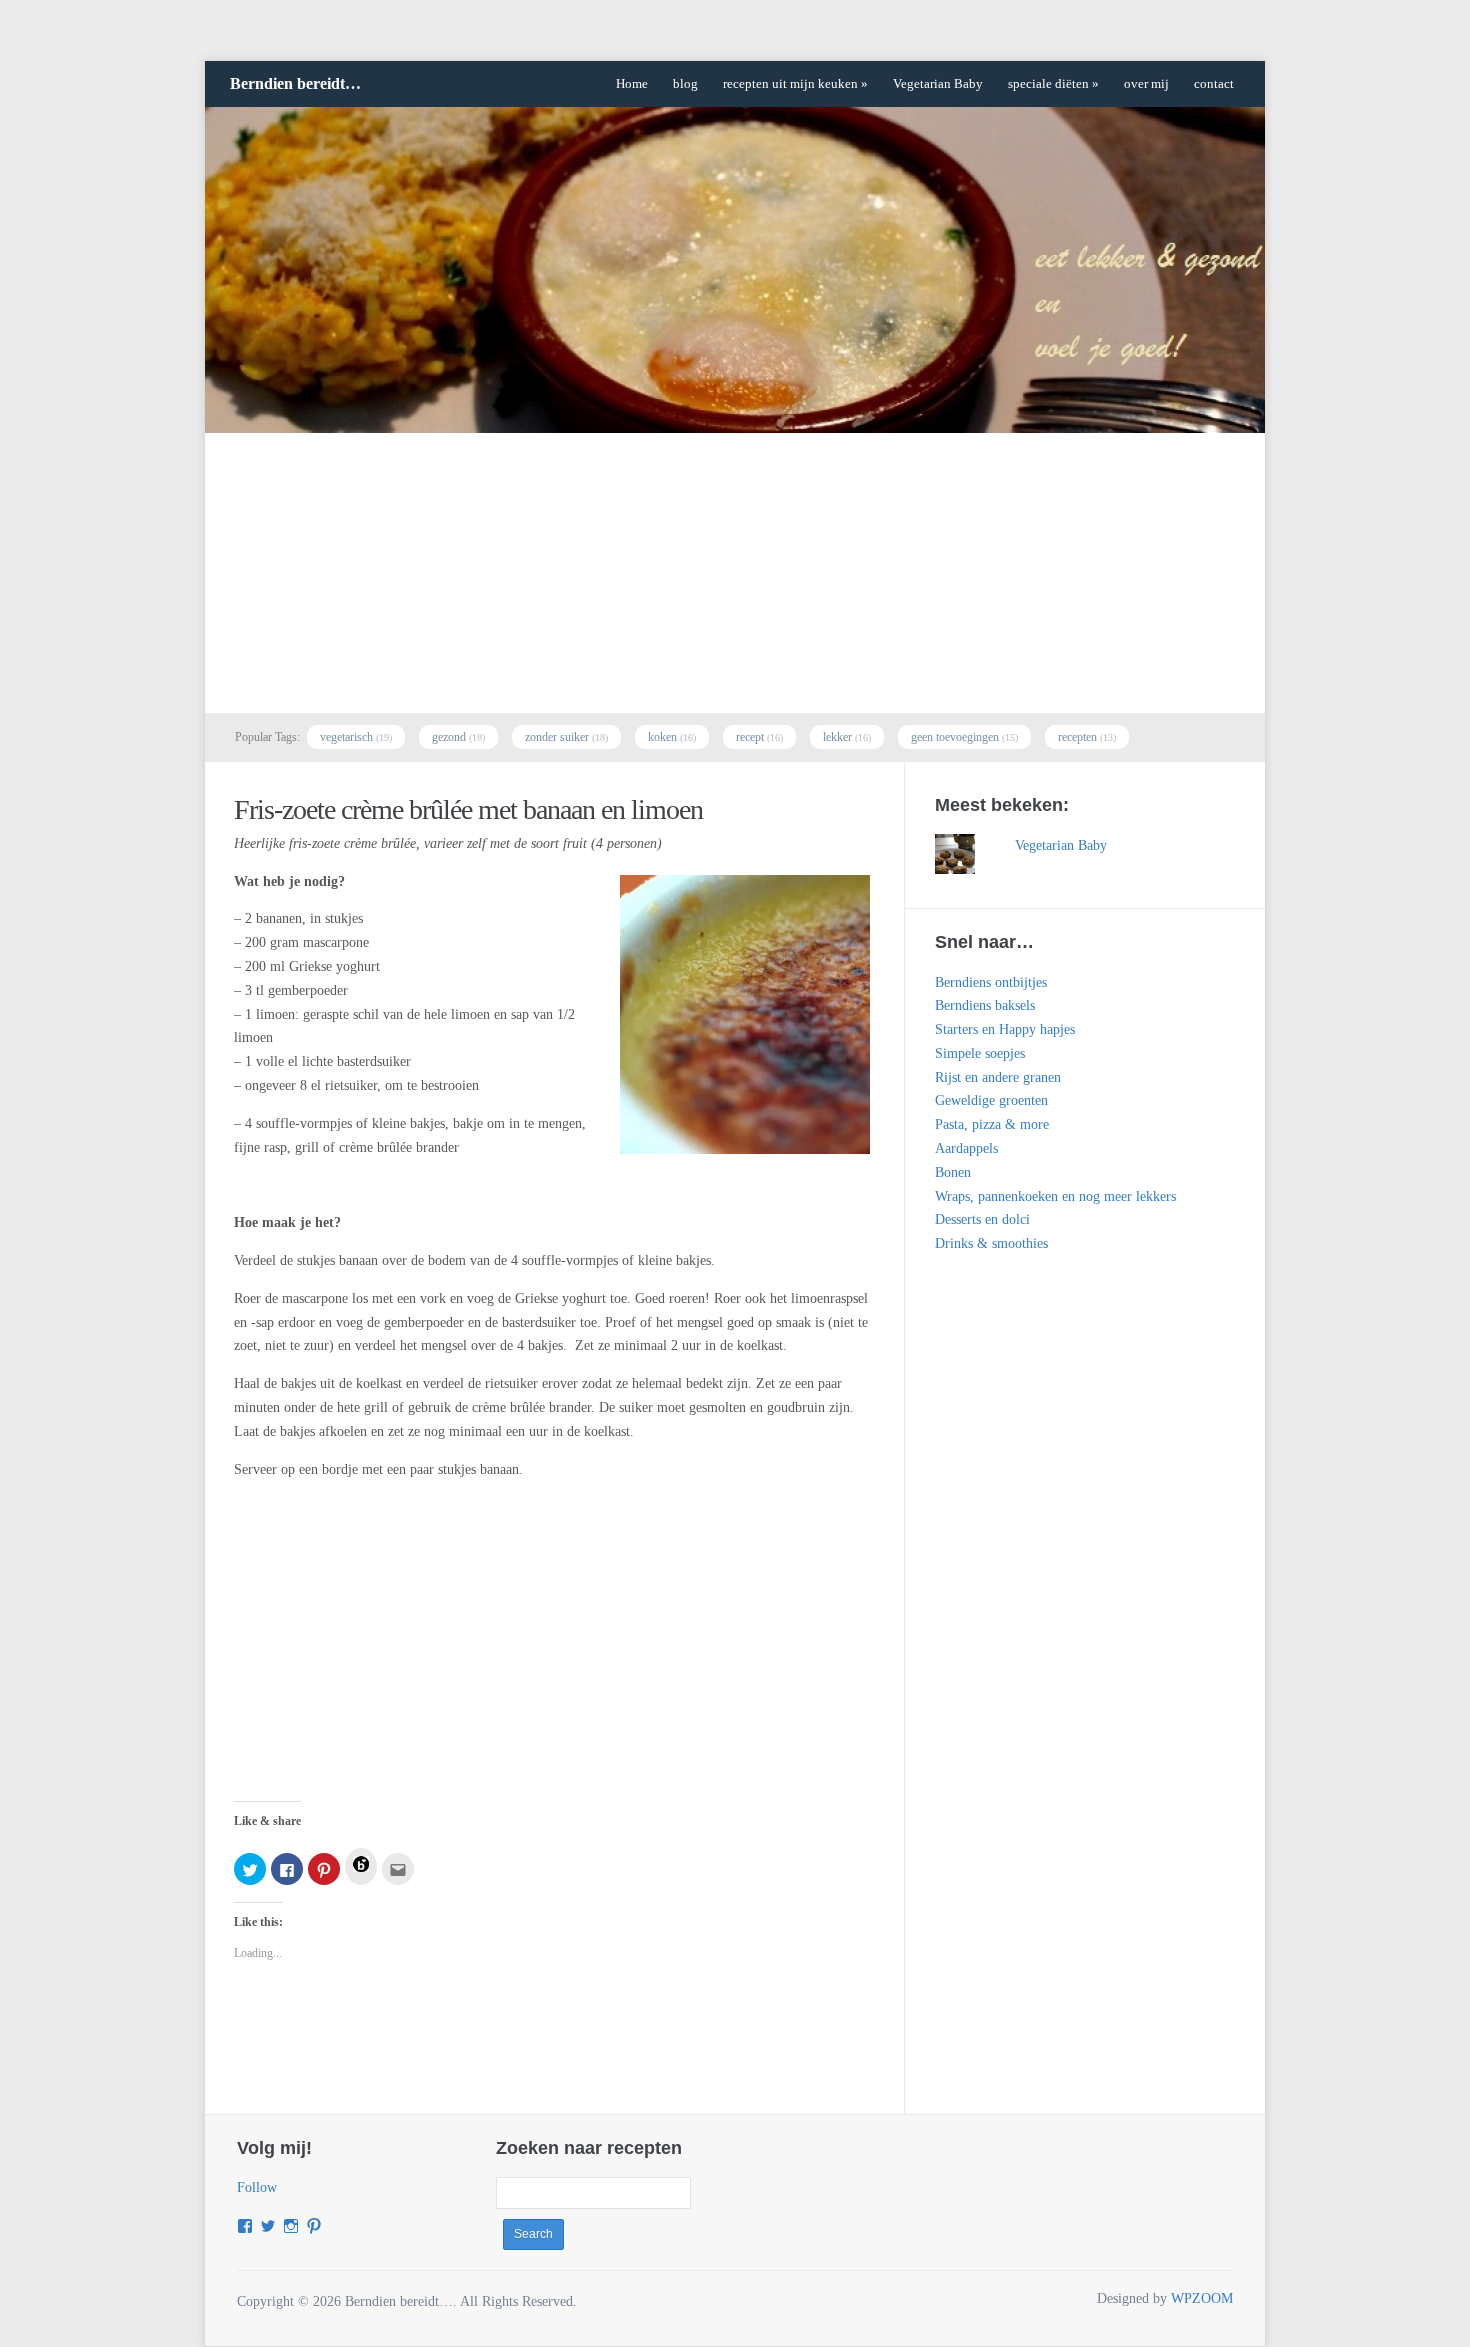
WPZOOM (1202, 2298)
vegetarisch (346, 737)
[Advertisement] (735, 573)
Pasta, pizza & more (992, 1124)
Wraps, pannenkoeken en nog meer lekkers (1055, 1196)
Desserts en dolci (982, 1219)
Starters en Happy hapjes (1005, 1029)
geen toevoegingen (955, 737)
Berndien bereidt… (295, 83)
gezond (449, 737)
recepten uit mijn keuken (795, 83)
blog (685, 83)
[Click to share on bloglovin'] (361, 1866)
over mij (1146, 83)
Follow (257, 2187)
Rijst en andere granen (998, 1077)
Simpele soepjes (980, 1053)
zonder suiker (557, 737)
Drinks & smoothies (991, 1243)
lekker (837, 737)
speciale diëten (1053, 83)
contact (1214, 83)
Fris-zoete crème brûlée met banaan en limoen (468, 809)
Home (632, 83)
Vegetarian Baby (938, 83)
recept (750, 737)
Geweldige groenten (991, 1100)
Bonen (953, 1172)
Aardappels (966, 1148)
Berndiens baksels (985, 1005)
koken (662, 737)
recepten (1077, 737)
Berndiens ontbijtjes (991, 982)
